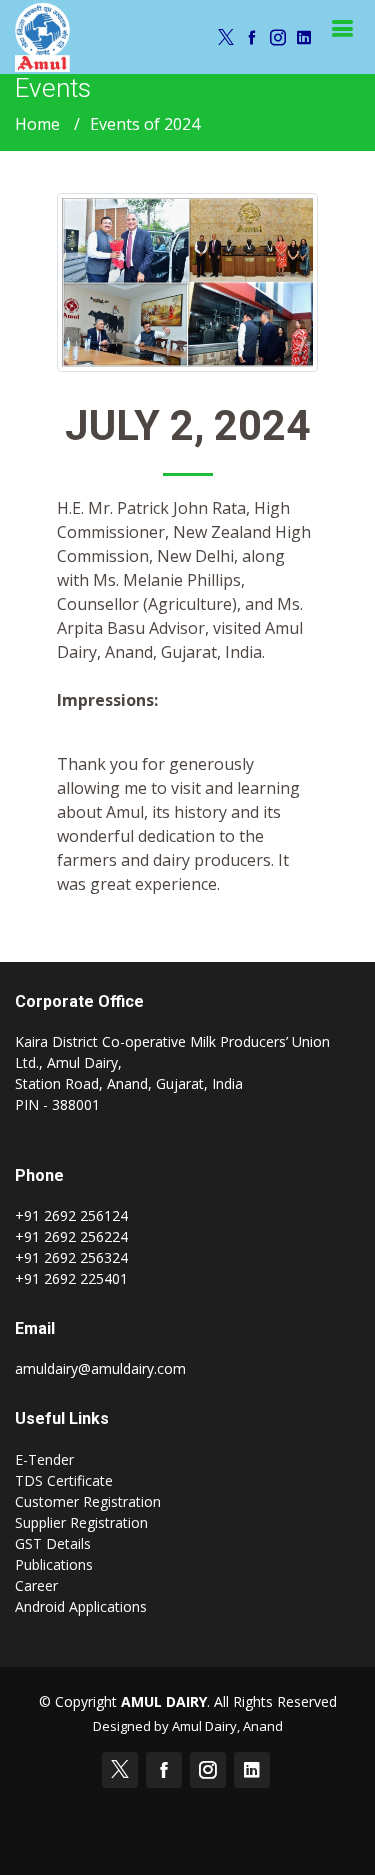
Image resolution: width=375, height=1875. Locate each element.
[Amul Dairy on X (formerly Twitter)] (223, 37)
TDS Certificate (64, 1480)
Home (37, 124)
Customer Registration (88, 1501)
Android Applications (81, 1606)
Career (36, 1585)
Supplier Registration (81, 1522)
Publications (54, 1564)
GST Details (53, 1543)
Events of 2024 (145, 124)
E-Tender (44, 1459)
